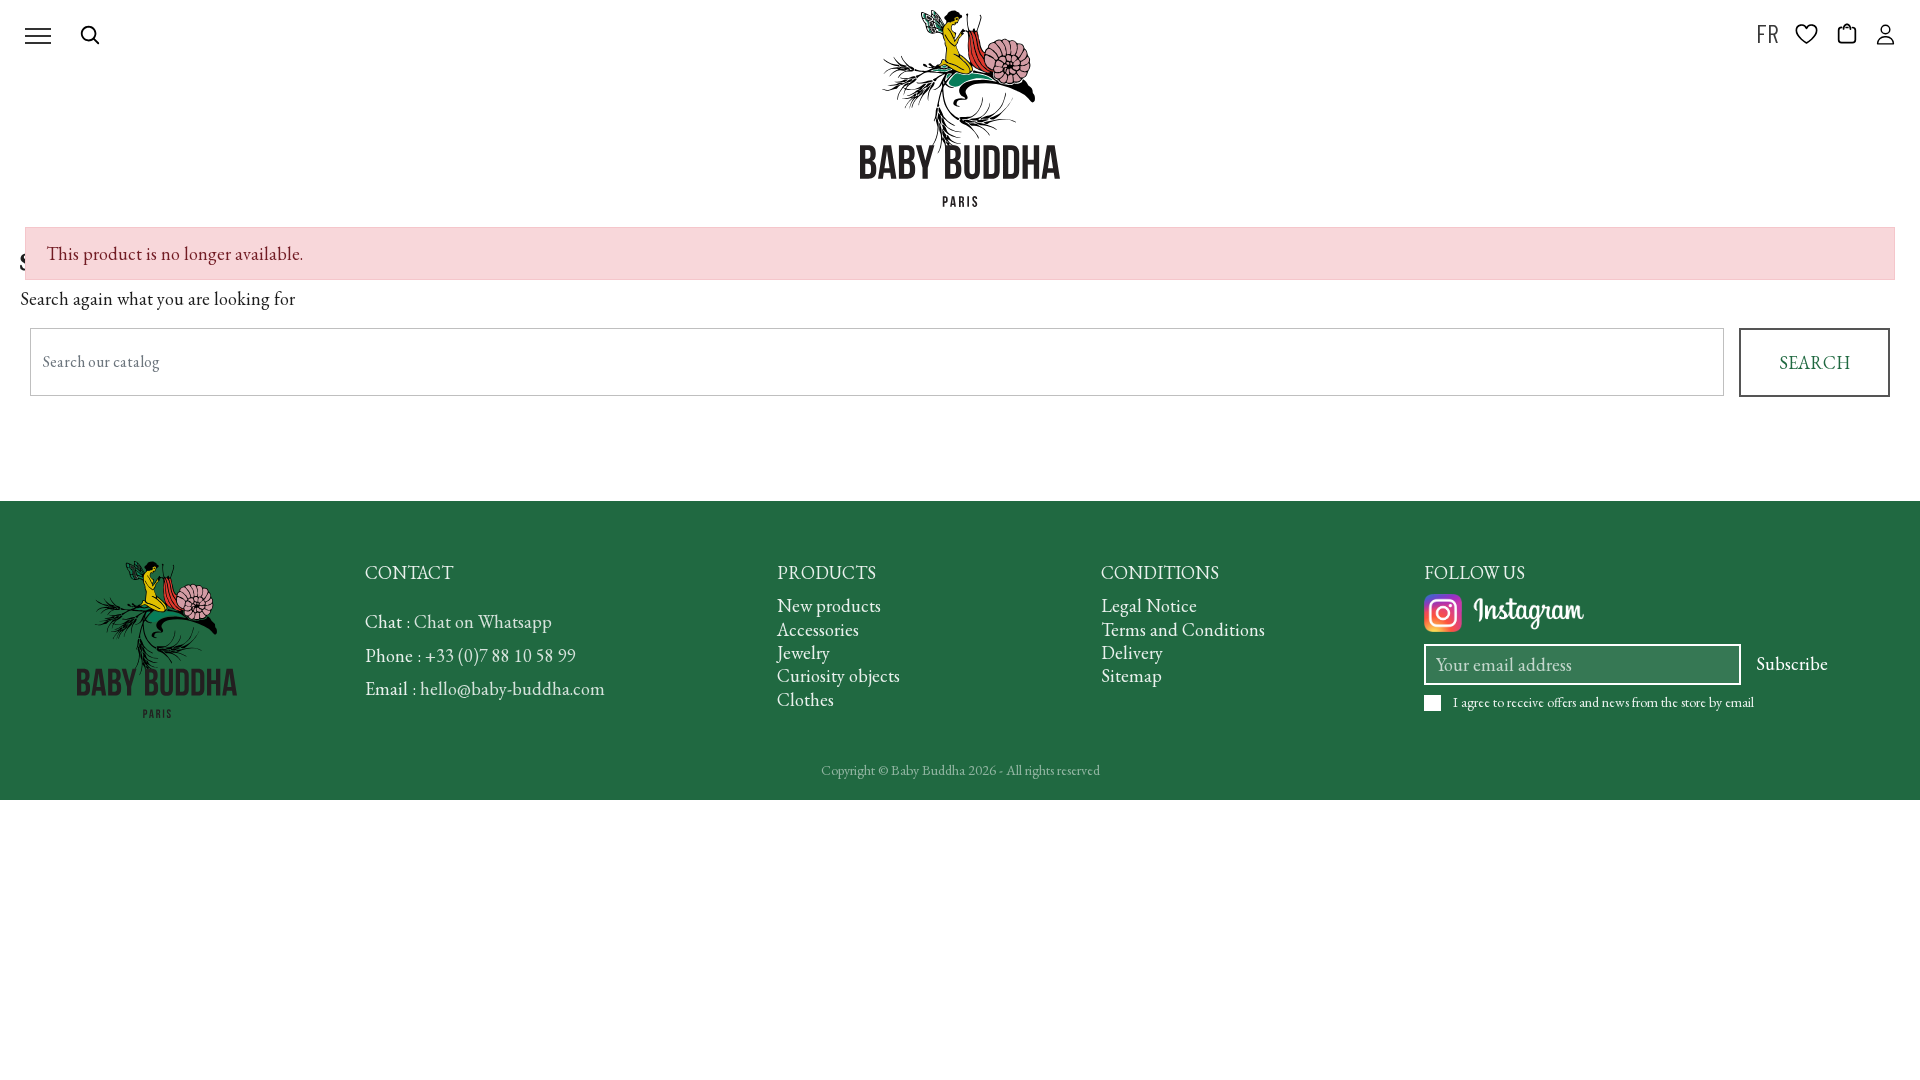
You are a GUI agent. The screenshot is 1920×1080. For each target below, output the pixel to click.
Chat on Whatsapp (483, 621)
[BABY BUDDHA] (960, 108)
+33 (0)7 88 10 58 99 (500, 655)
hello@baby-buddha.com (512, 688)
